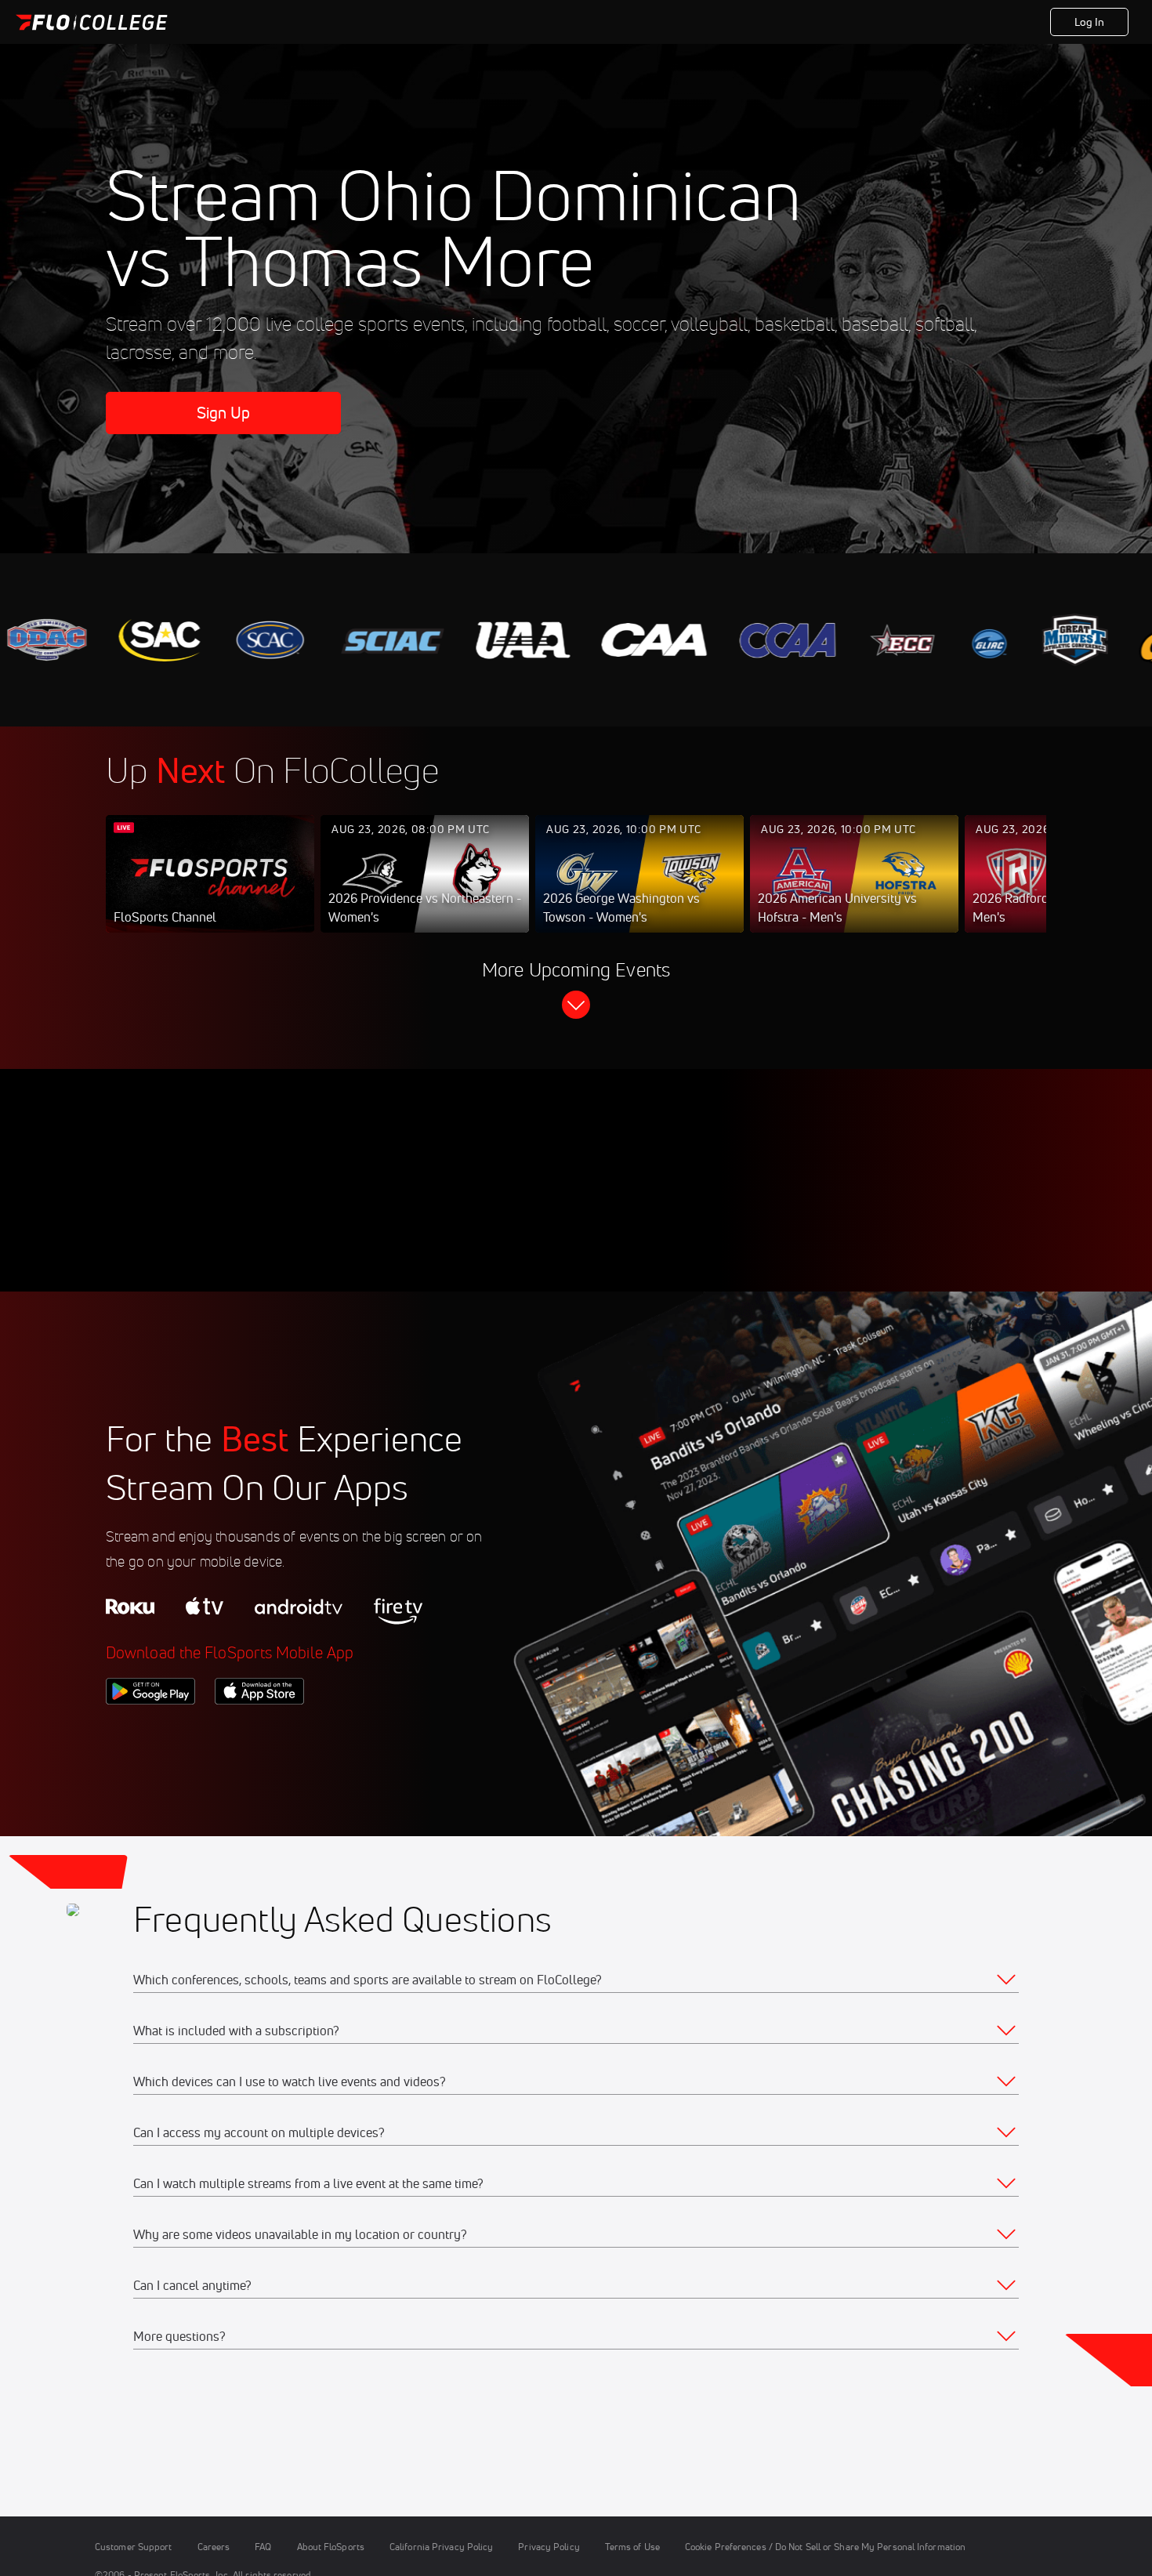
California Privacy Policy (441, 2547)
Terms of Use (632, 2547)
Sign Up (224, 413)
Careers (214, 2547)
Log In (1090, 22)
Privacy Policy (549, 2547)
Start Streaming (210, 889)
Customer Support (134, 2547)
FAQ (263, 2547)
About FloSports (331, 2547)
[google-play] (150, 1731)
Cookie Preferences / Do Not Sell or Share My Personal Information (825, 2547)
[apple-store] (259, 1731)
